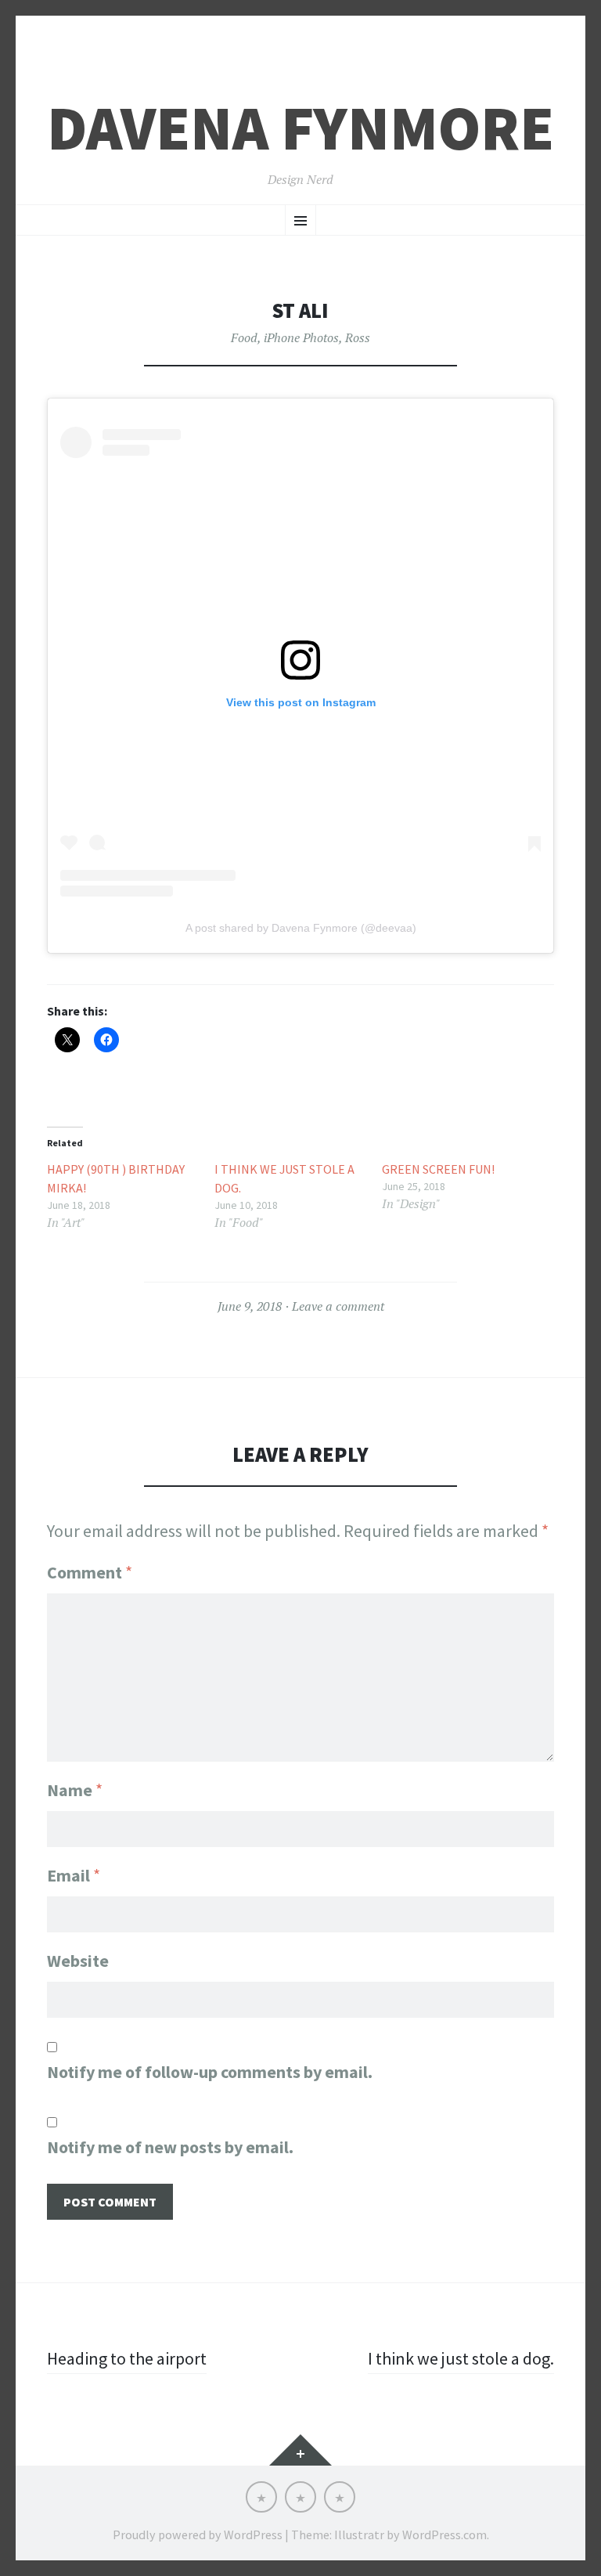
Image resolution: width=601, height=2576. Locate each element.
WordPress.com (444, 2535)
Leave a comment (338, 1306)
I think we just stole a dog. (284, 1178)
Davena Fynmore (300, 128)
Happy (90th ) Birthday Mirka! (116, 1178)
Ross (358, 337)
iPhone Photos (301, 337)
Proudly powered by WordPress (198, 2535)
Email (74, 1875)
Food (244, 337)
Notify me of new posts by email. (170, 2147)
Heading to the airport (127, 2358)
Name (75, 1790)
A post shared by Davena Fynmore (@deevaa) (301, 928)
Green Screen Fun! (438, 1169)
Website (78, 1961)
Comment (90, 1572)
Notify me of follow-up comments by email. (210, 2072)
